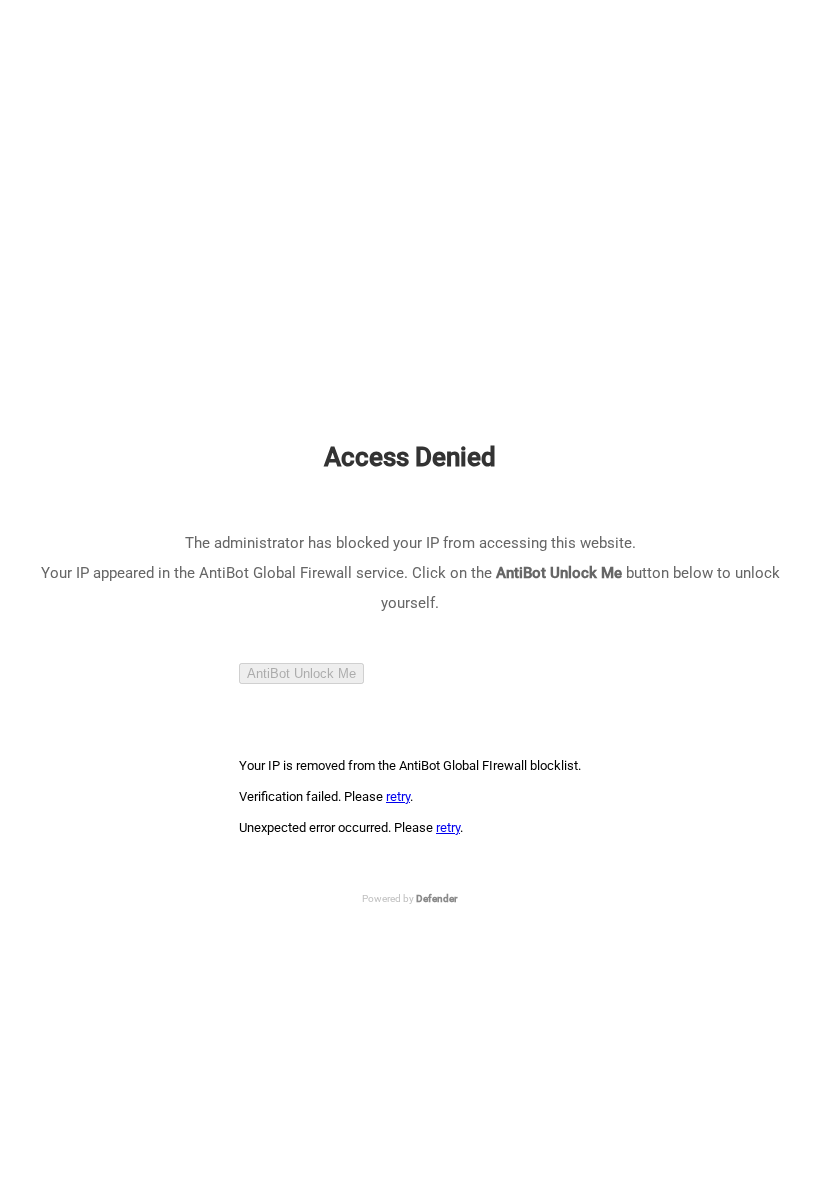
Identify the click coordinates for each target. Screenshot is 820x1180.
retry (398, 796)
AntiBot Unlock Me (301, 673)
